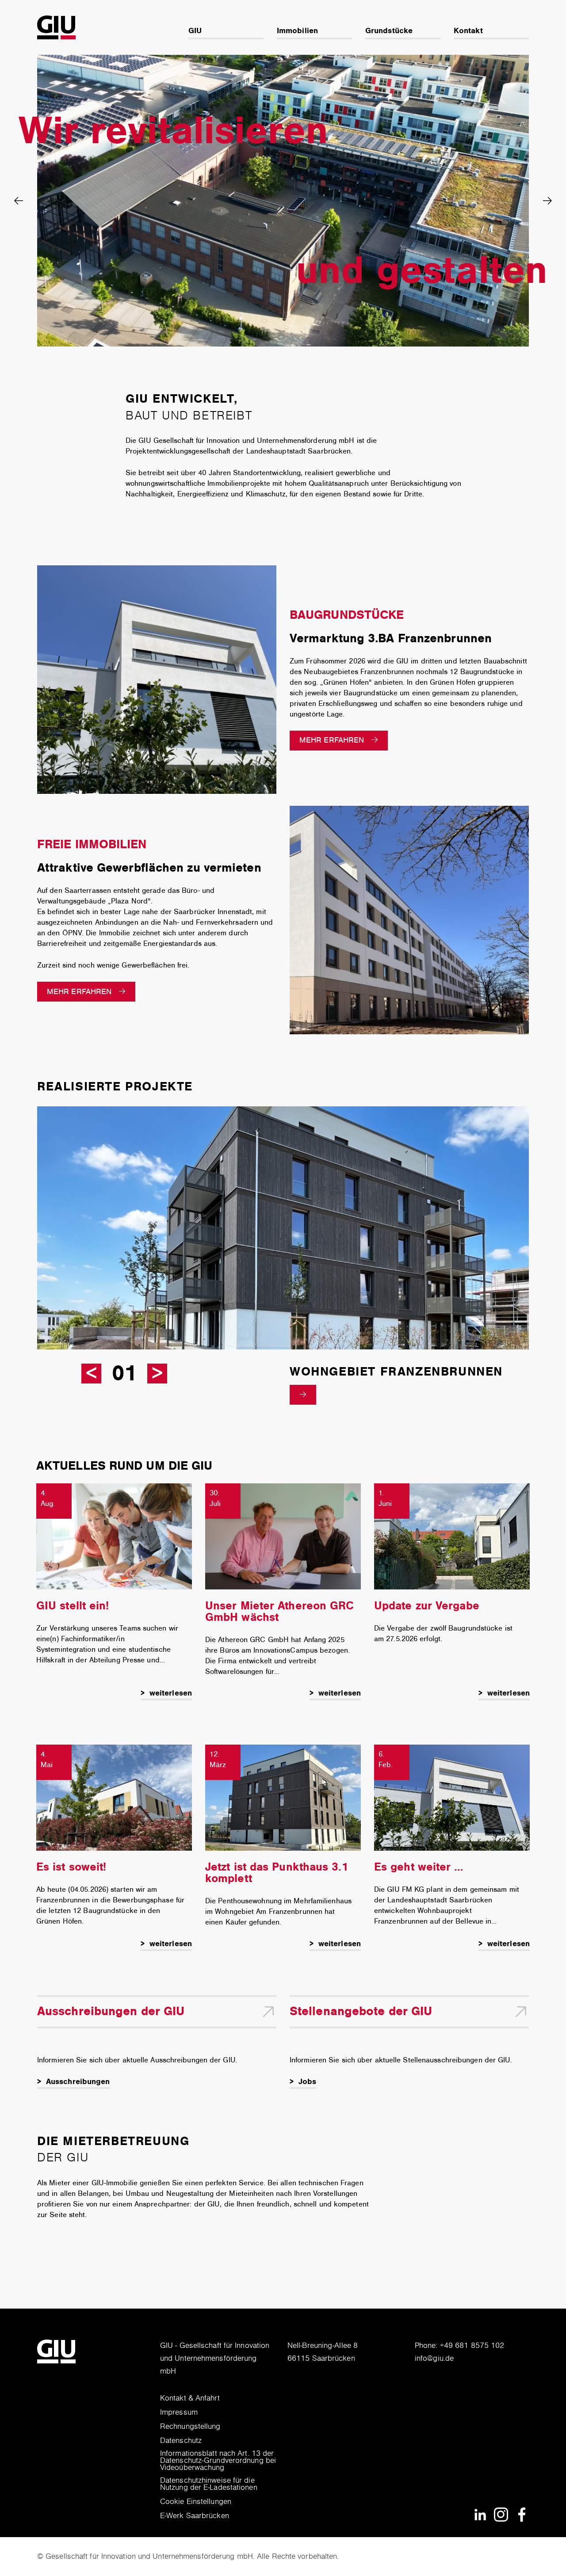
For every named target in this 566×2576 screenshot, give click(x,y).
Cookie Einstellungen (196, 2502)
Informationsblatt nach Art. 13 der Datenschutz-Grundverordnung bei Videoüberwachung (218, 2461)
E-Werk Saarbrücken (195, 2516)
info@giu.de (434, 2359)
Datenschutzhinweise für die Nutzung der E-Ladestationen (209, 2485)
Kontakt (468, 31)
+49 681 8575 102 (472, 2346)
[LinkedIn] (480, 2514)
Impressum (179, 2413)
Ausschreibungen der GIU (111, 2011)
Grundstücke (389, 31)
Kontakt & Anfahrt (190, 2399)
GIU (195, 31)
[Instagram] (501, 2514)
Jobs (307, 2082)
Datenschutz (181, 2441)
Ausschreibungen (78, 2082)
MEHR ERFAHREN (332, 740)
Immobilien (297, 31)
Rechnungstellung (190, 2427)
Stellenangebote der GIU (361, 2011)
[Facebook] (522, 2514)
